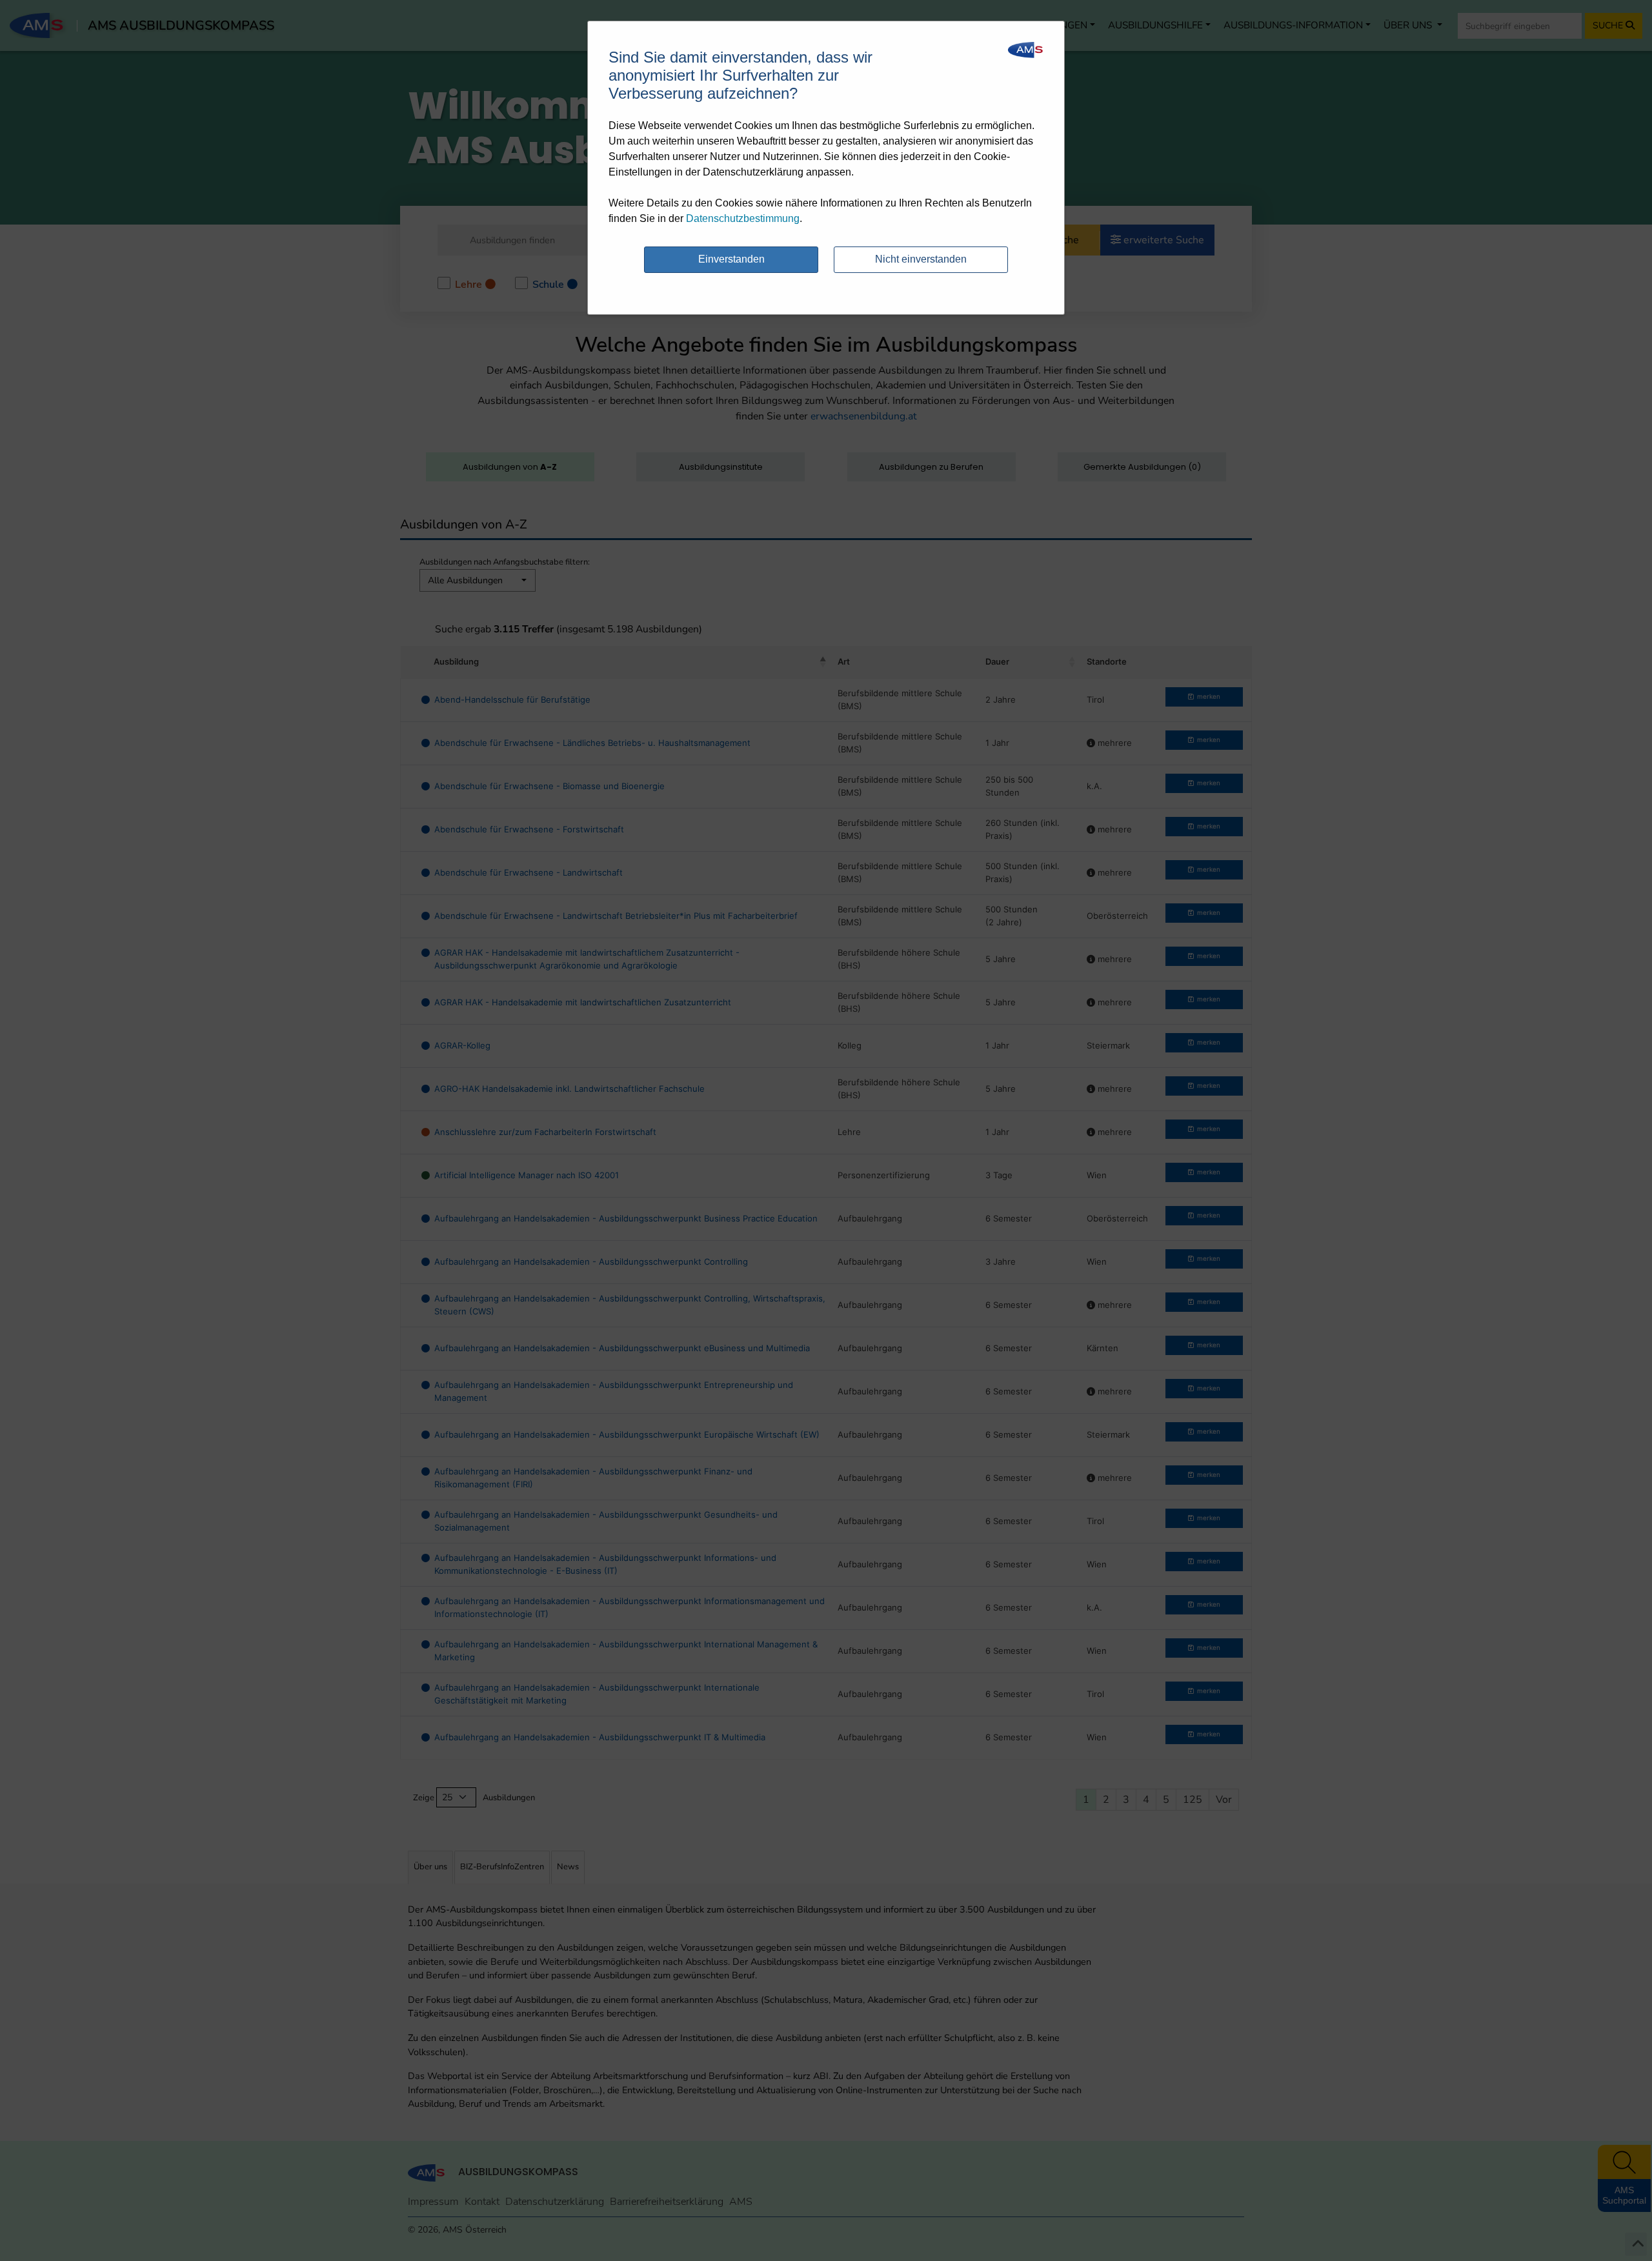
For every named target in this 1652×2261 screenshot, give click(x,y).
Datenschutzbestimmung (743, 218)
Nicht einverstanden (921, 259)
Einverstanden (731, 259)
